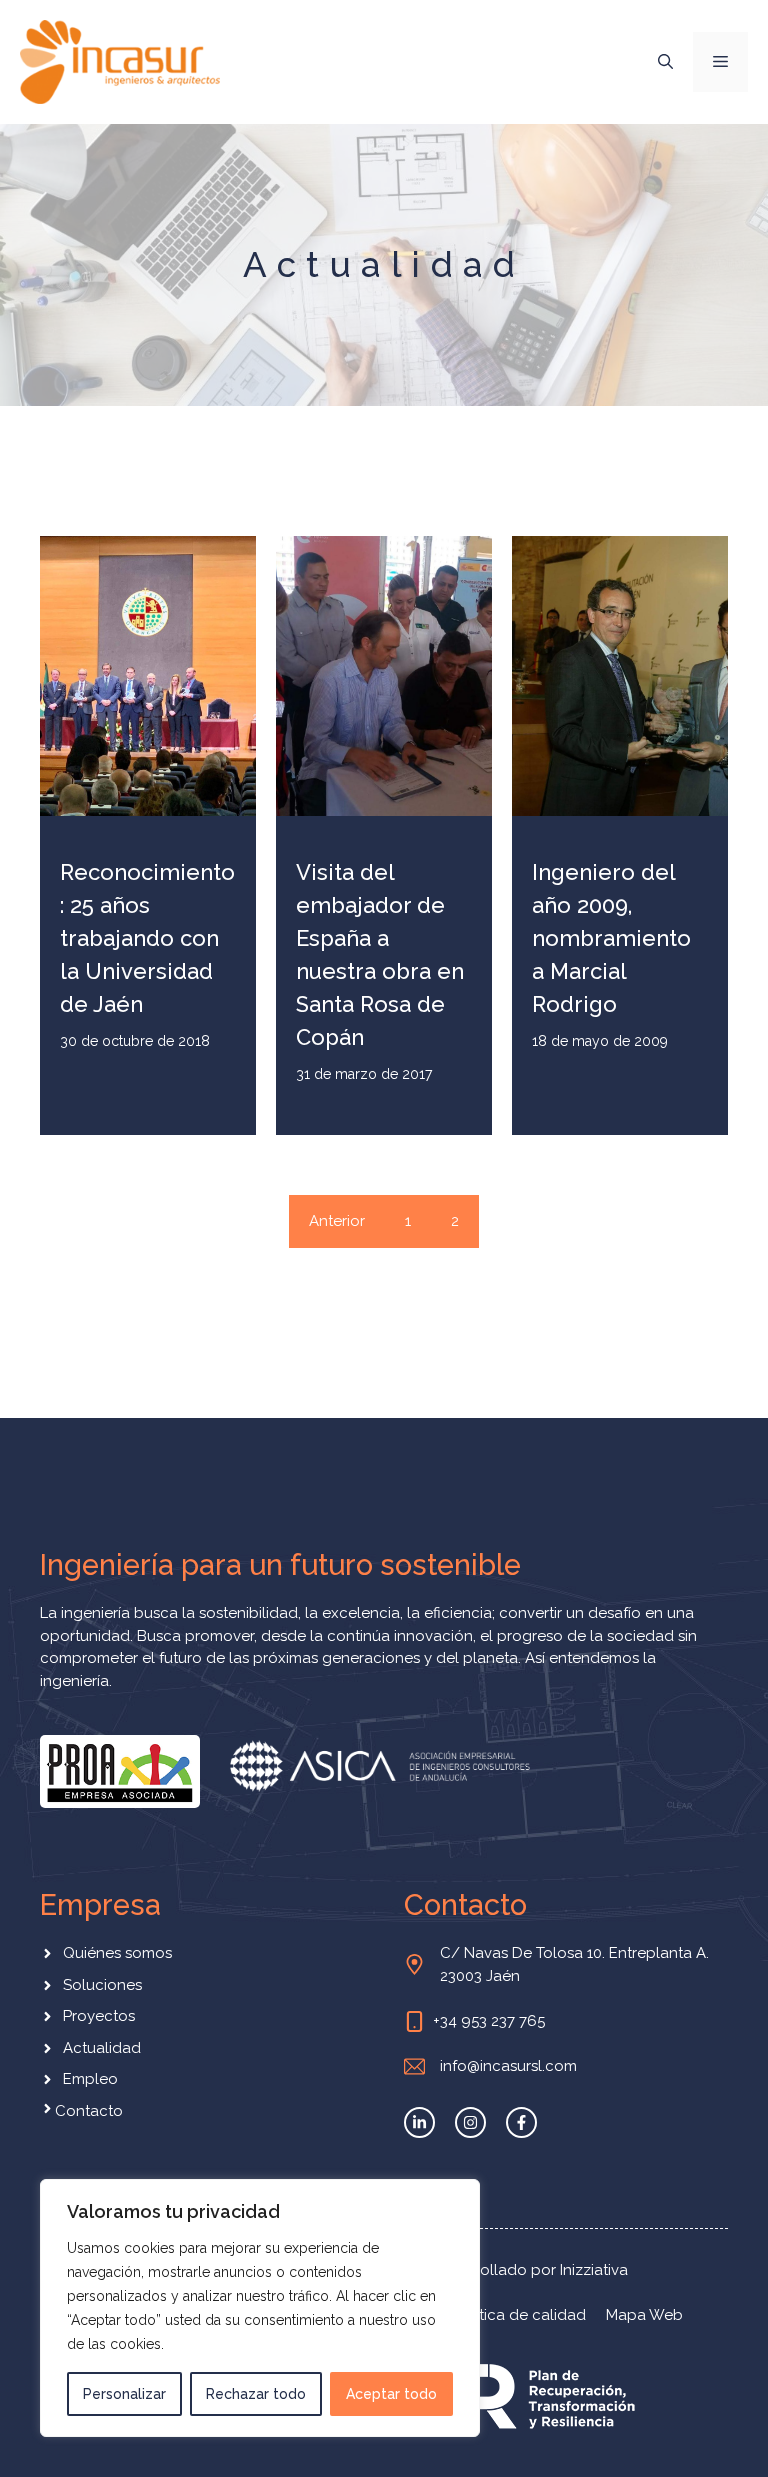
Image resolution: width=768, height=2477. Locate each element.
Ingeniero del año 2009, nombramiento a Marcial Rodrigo (611, 938)
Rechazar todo (256, 2394)
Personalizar (124, 2394)
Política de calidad (519, 2315)
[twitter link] (419, 2122)
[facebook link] (521, 2122)
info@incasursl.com (508, 2066)
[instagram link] (470, 2122)
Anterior (337, 1221)
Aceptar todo (391, 2394)
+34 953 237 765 (489, 2021)
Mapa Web (644, 2315)
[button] (665, 62)
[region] (260, 2308)
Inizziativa (594, 2270)
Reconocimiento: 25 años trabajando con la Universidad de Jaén (147, 938)
